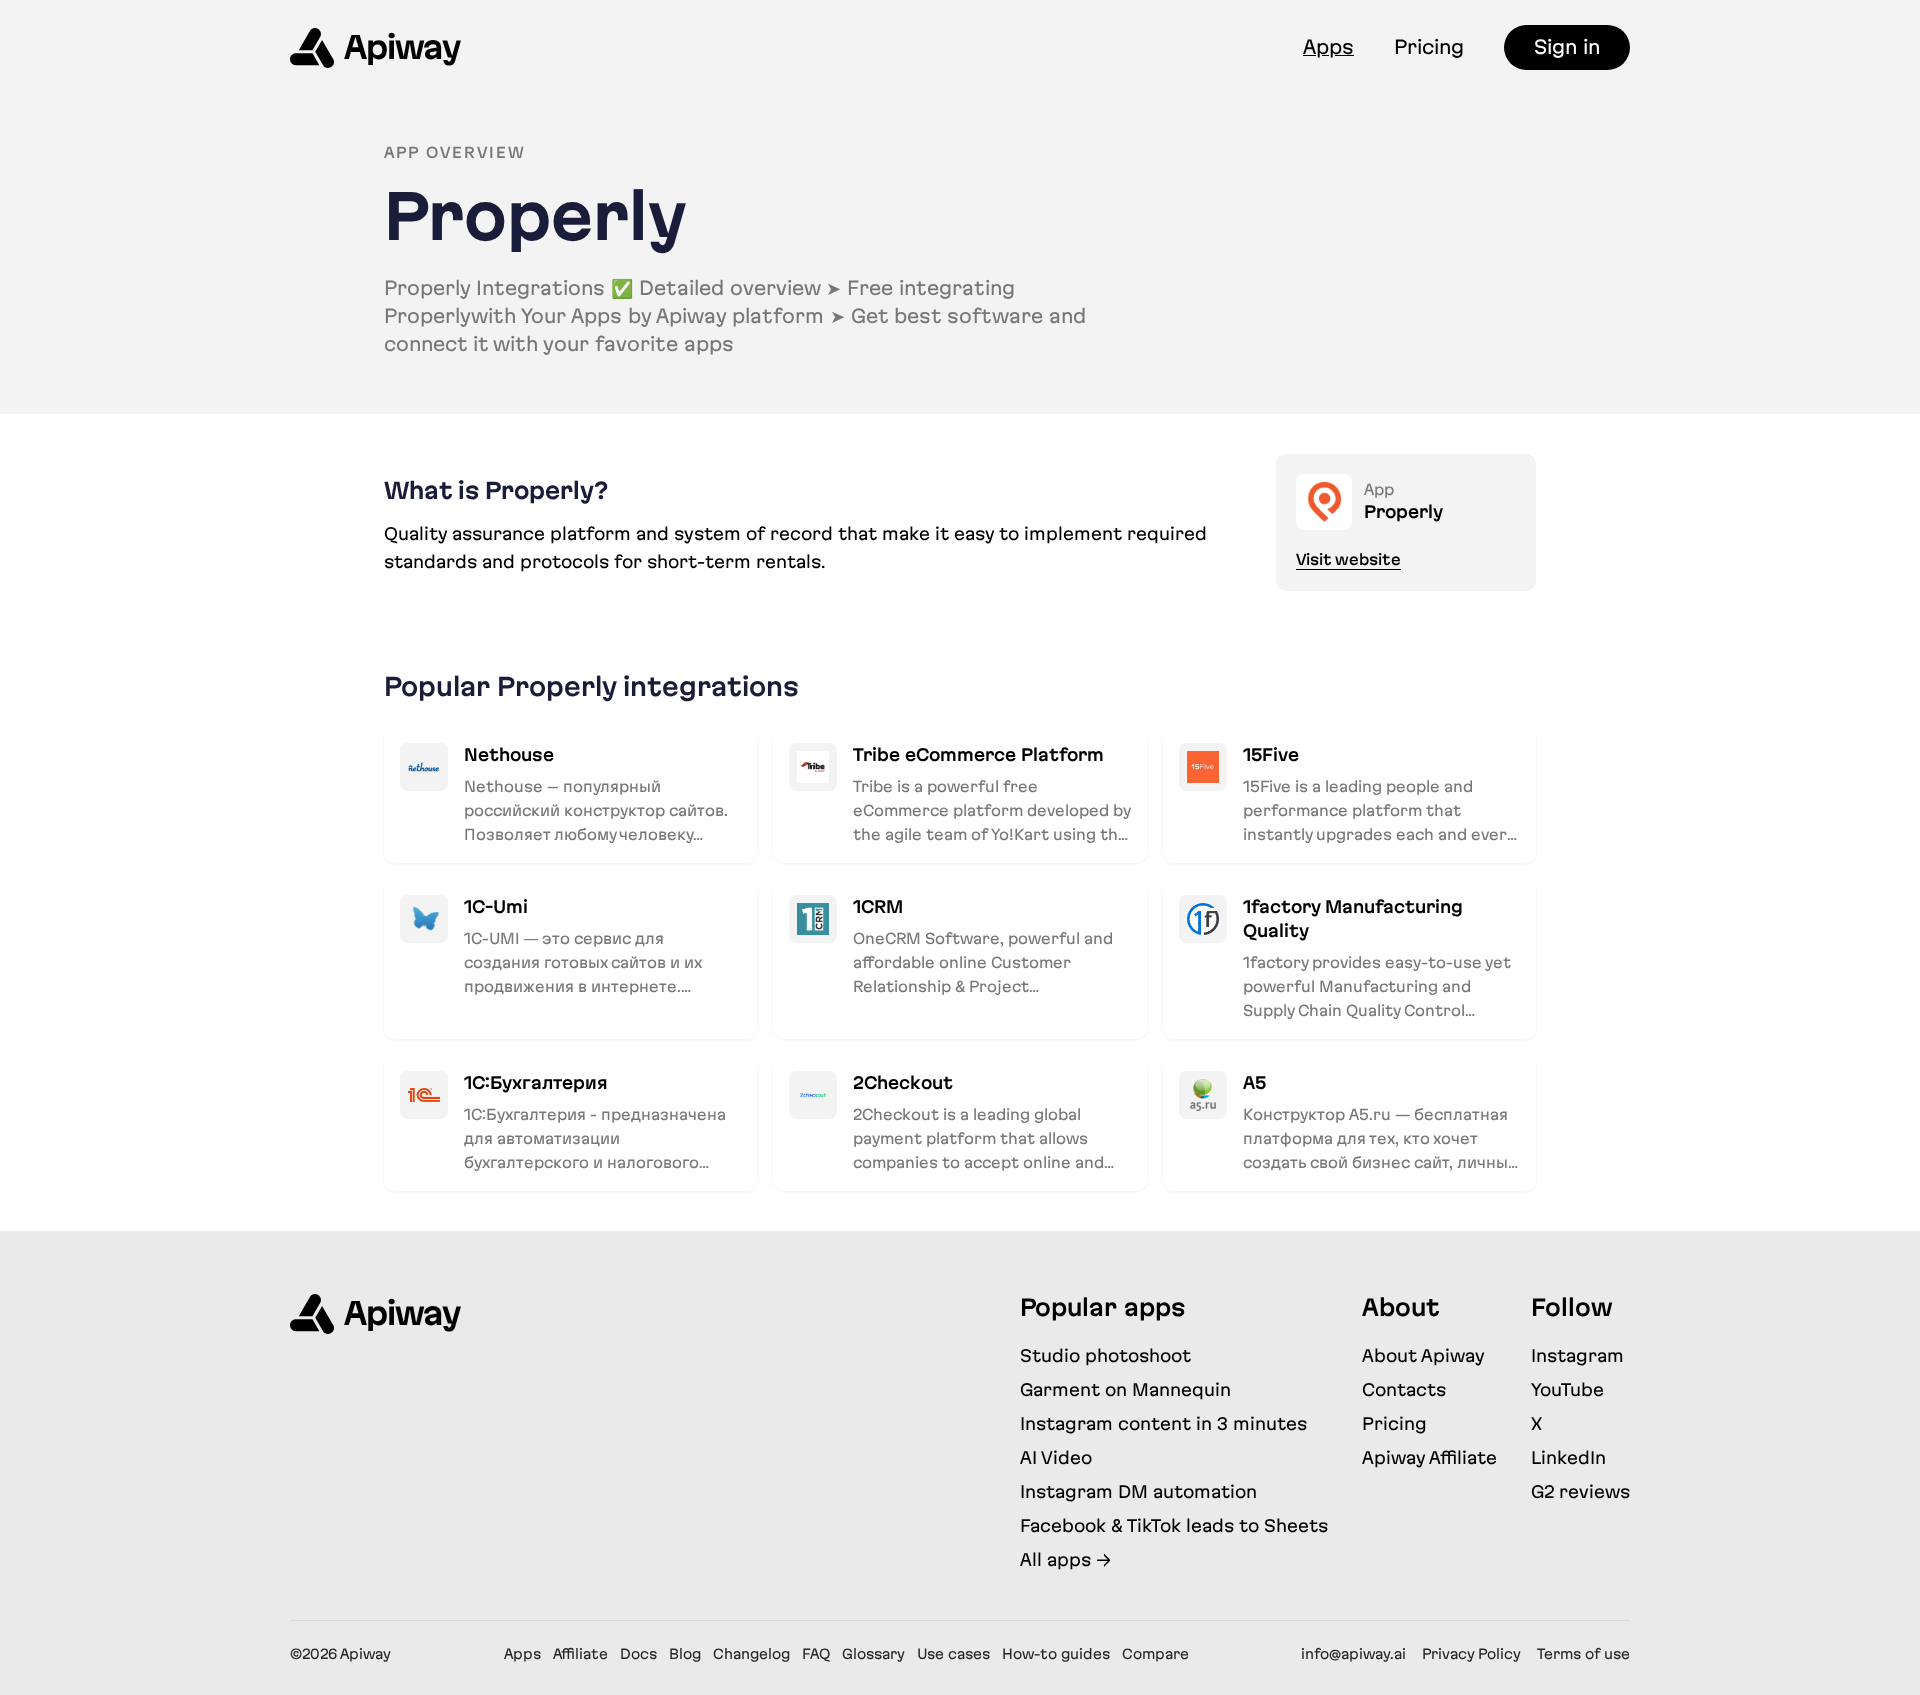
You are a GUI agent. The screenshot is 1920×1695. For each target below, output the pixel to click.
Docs (638, 1654)
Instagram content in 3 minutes (1163, 1423)
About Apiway (1423, 1355)
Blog (685, 1654)
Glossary (873, 1654)
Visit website (1348, 559)
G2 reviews (1580, 1491)
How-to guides (1056, 1654)
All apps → (1065, 1559)
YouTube (1567, 1389)
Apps (1328, 47)
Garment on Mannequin (1125, 1389)
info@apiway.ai (1353, 1654)
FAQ (816, 1654)
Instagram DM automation (1138, 1491)
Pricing (1429, 47)
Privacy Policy (1471, 1654)
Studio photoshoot (1105, 1355)
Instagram (1577, 1355)
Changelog (751, 1654)
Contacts (1404, 1389)
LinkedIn (1568, 1457)
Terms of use (1583, 1654)
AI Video (1056, 1457)
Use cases (953, 1654)
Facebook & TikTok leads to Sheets (1174, 1525)
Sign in (1567, 47)
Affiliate (580, 1654)
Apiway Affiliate (1429, 1457)
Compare (1155, 1654)
